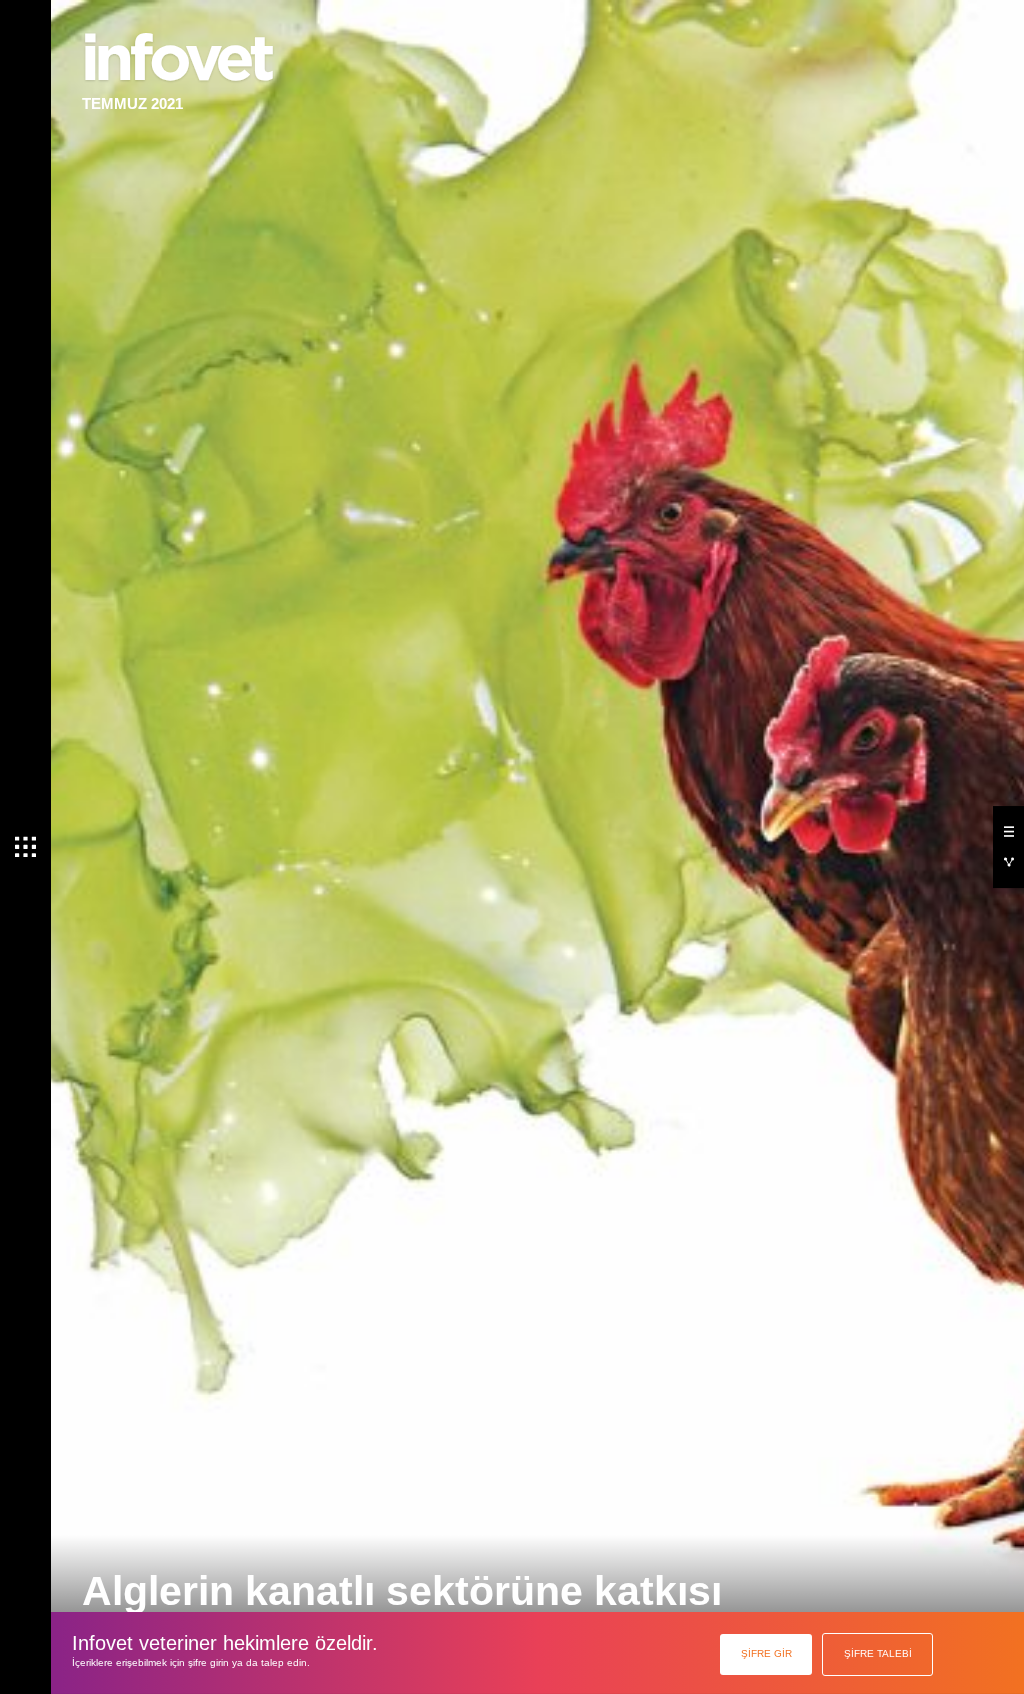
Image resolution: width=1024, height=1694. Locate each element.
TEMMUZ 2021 (132, 103)
